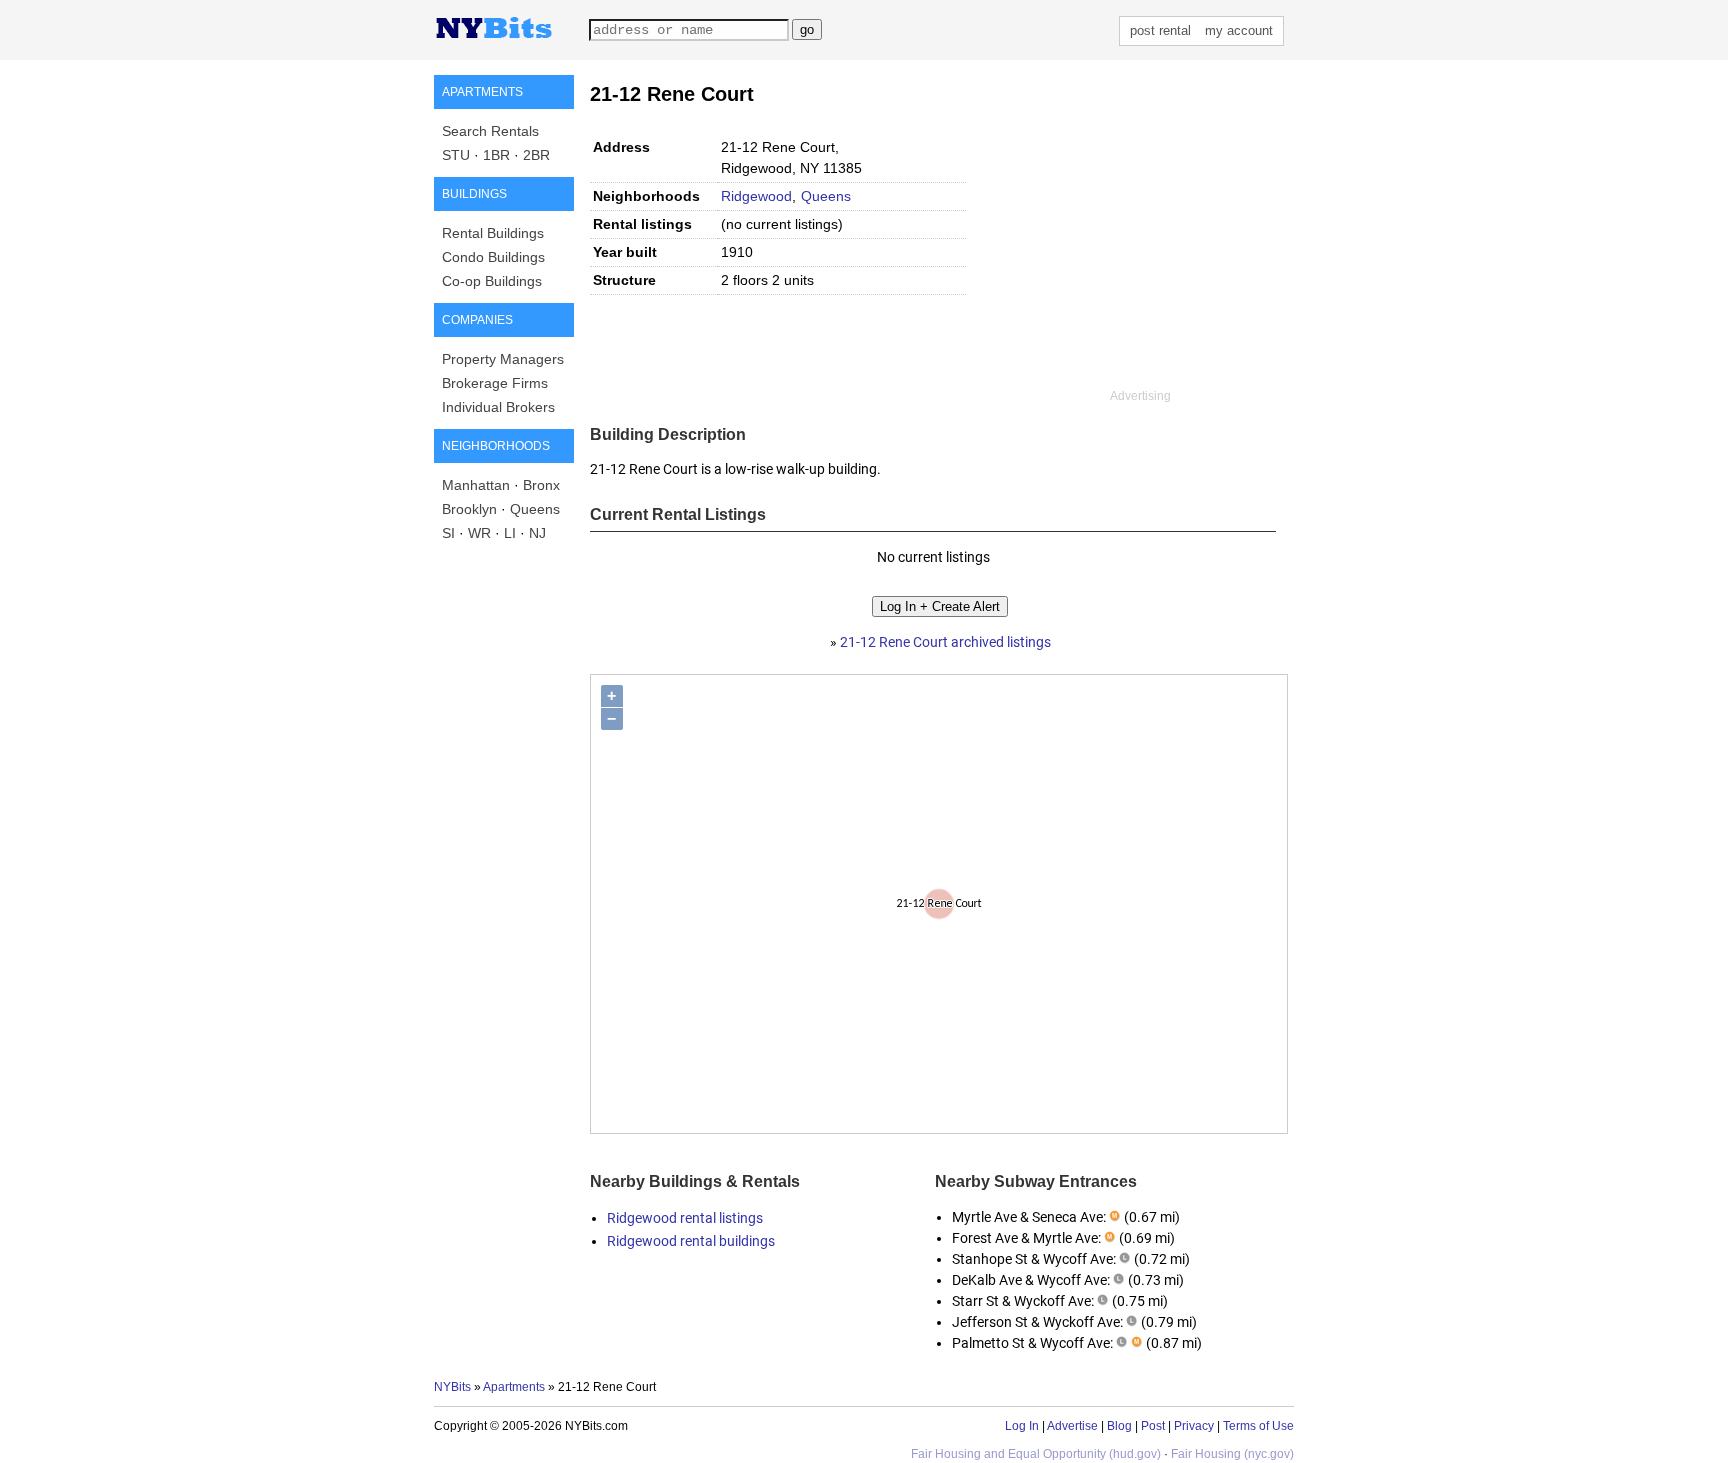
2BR (536, 155)
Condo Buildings (493, 257)
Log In (1022, 1426)
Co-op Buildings (492, 281)
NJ (537, 533)
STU (456, 155)
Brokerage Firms (495, 383)
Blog (1119, 1426)
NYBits (452, 1387)
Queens (535, 509)
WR (479, 533)
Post (1153, 1426)
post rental (1160, 30)
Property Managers (503, 359)
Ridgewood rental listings (685, 1218)
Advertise (1072, 1426)
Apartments (514, 1387)
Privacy (1194, 1426)
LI (510, 533)
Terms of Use (1258, 1426)
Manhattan (476, 485)
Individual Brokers (498, 407)
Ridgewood (756, 196)
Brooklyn (469, 509)
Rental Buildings (493, 233)
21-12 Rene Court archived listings (945, 642)
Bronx (541, 485)
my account (1239, 30)
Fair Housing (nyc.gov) (1232, 1454)
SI (448, 533)
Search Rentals (490, 131)
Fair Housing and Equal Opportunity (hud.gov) (1036, 1454)
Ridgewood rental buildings (691, 1241)
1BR (496, 155)
